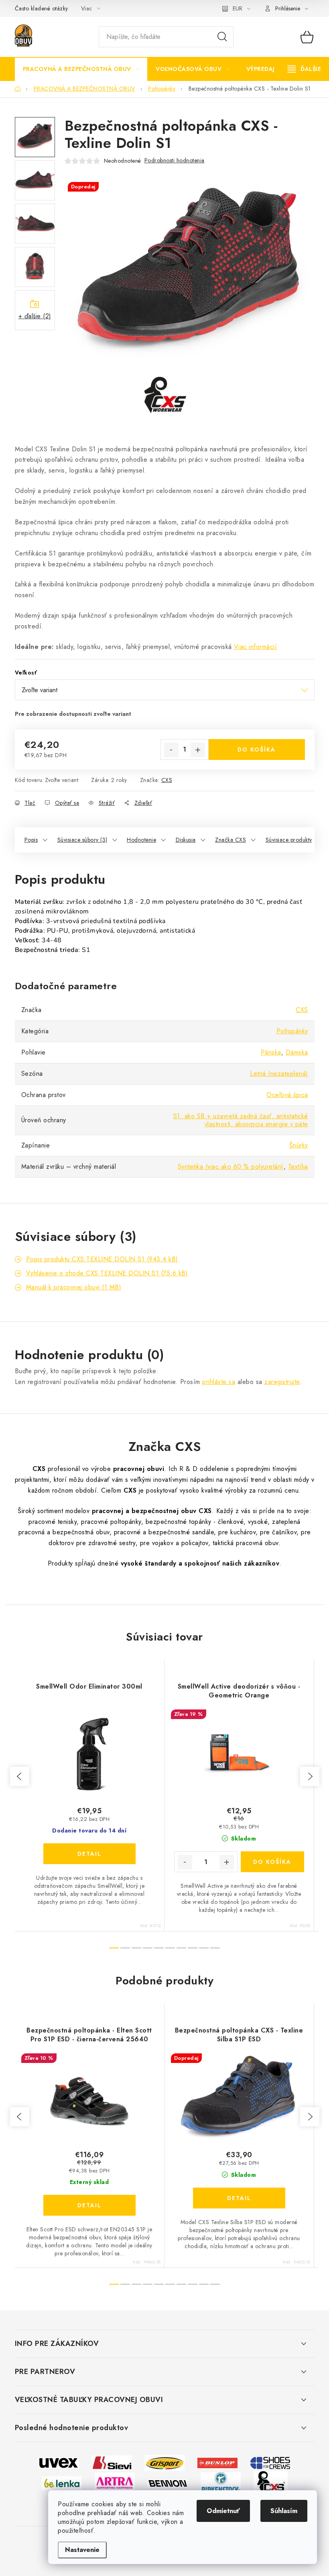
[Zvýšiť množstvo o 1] (198, 750)
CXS (167, 780)
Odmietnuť (223, 2511)
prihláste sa (219, 1382)
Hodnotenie (141, 840)
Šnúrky (299, 1145)
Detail (89, 1854)
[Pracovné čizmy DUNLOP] (217, 2462)
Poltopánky (292, 1031)
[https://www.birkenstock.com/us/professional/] (221, 2482)
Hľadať (222, 37)
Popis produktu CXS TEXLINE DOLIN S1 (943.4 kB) (102, 1259)
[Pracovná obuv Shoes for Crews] (270, 2462)
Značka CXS (231, 840)
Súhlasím (284, 2511)
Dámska (297, 1052)
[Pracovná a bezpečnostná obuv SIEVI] (112, 2462)
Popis (31, 840)
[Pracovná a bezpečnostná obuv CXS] (271, 2482)
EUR (238, 8)
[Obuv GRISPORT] (164, 2462)
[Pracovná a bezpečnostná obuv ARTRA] (115, 2482)
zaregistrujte (282, 1382)
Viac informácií (256, 647)
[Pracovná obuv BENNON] (168, 2483)
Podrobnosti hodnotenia (175, 160)
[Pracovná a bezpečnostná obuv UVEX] (59, 2462)
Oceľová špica (287, 1095)
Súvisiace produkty (289, 840)
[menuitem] (81, 69)
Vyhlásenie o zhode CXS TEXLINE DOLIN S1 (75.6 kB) (107, 1273)
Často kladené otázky (42, 8)
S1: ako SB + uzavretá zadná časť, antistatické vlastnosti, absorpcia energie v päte (241, 1120)
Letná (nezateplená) (279, 1074)
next (310, 1776)
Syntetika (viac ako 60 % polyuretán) (231, 1167)
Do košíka (257, 750)
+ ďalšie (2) (35, 316)
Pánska (271, 1052)
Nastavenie (82, 2550)
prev (20, 1776)
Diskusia (186, 840)
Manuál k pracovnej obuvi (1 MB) (74, 1287)
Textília (298, 1167)
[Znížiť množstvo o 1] (171, 750)
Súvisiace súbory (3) (82, 840)
